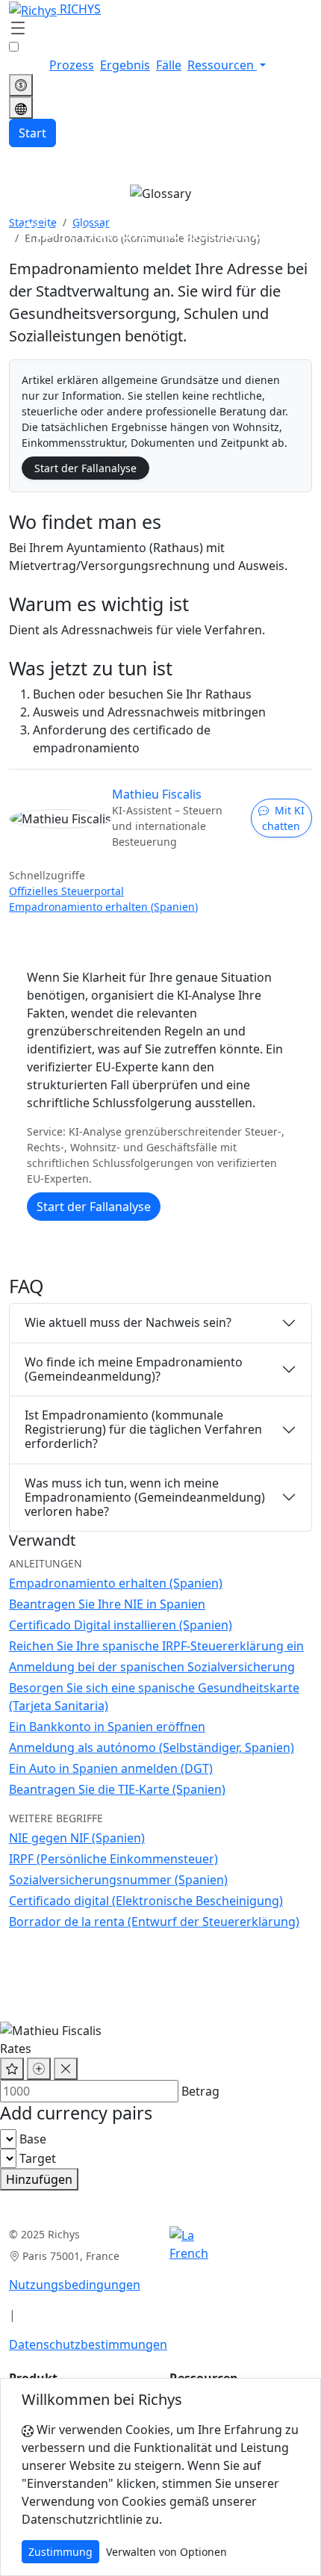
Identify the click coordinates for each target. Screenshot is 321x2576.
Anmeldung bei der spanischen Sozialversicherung (152, 1667)
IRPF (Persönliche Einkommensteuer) (113, 1859)
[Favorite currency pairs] (12, 2069)
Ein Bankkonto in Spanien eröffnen (107, 1727)
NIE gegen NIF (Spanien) (77, 1838)
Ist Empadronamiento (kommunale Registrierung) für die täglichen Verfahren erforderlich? (143, 1429)
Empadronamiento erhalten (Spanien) (103, 907)
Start (32, 133)
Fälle (169, 65)
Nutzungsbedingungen (75, 2285)
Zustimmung (60, 2552)
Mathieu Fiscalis (157, 794)
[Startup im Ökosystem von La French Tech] (189, 2244)
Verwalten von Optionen (166, 2552)
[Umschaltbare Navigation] (18, 29)
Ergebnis (125, 65)
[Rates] (21, 85)
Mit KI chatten (283, 818)
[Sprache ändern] (21, 108)
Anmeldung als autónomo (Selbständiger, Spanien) (152, 1747)
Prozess (72, 65)
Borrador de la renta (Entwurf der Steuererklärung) (154, 1922)
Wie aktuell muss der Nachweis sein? (128, 1322)
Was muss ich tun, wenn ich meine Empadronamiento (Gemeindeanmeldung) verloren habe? (145, 1497)
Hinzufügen (39, 2179)
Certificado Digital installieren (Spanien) (121, 1625)
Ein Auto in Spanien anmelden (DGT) (111, 1768)
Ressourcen (222, 65)
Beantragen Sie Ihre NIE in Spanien (107, 1604)
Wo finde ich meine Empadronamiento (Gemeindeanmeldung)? (134, 1369)
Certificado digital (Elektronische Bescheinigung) (146, 1901)
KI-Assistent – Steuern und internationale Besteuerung (167, 826)
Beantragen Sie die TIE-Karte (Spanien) (117, 1789)
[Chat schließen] (66, 2069)
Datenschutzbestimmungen (88, 2344)
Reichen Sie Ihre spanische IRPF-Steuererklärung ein (156, 1646)
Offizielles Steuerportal (66, 891)
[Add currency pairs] (39, 2069)
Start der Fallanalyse (85, 468)
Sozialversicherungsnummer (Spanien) (118, 1880)
